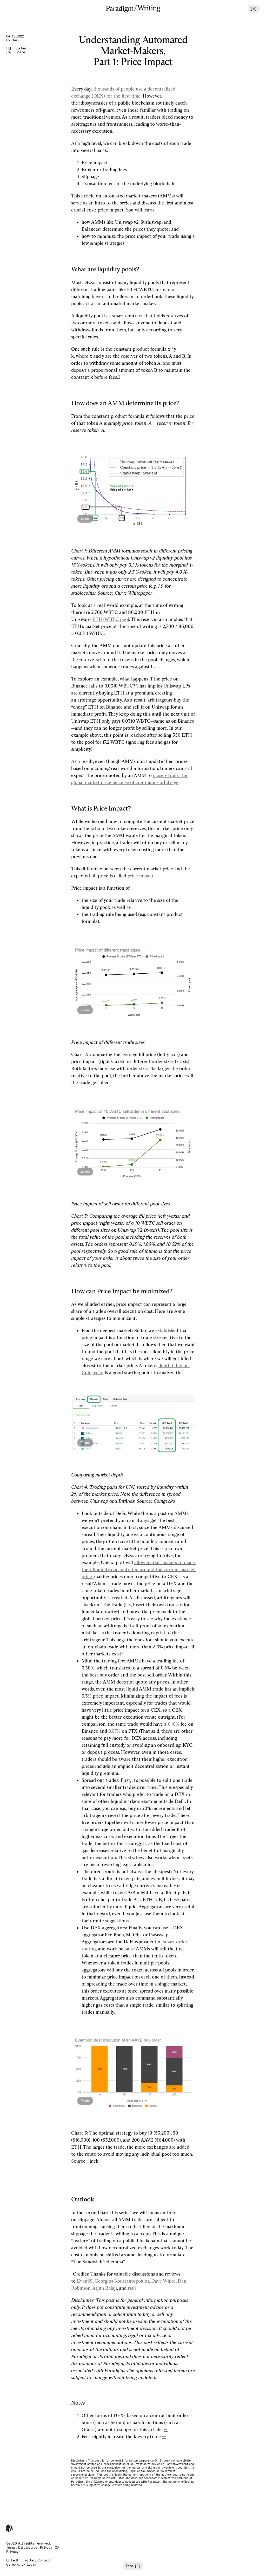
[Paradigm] (120, 9)
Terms (11, 2548)
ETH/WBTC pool (111, 619)
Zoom (85, 519)
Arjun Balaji (105, 2288)
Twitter (29, 2560)
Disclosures (28, 2548)
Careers (13, 2564)
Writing (149, 8)
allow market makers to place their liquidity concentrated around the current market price (139, 1570)
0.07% (114, 1731)
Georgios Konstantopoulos (122, 2281)
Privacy (46, 2548)
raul (132, 2288)
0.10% (174, 1724)
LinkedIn (13, 2560)
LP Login (29, 2564)
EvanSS (85, 2281)
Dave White (163, 2281)
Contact (44, 2560)
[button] (133, 491)
